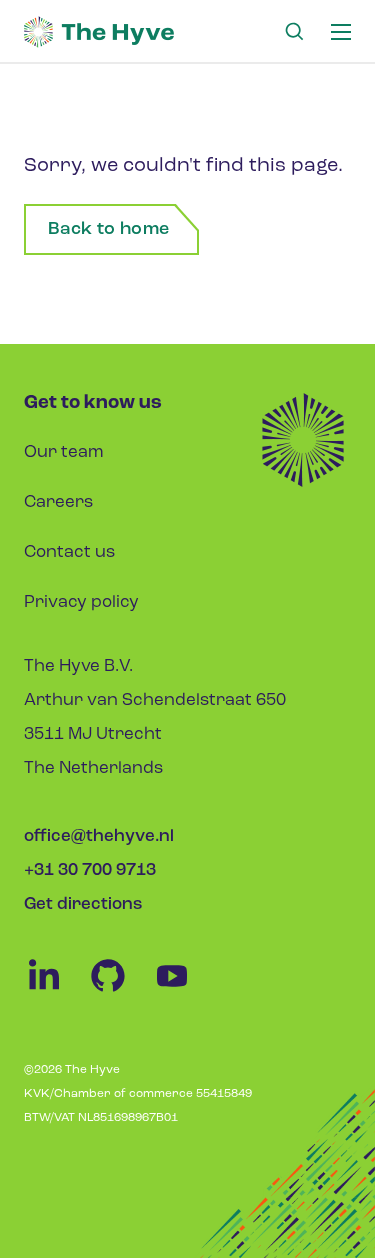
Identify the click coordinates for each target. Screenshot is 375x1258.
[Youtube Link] (182, 991)
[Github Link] (120, 991)
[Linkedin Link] (56, 991)
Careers (58, 502)
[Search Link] (294, 32)
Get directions (83, 904)
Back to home (108, 230)
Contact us (69, 552)
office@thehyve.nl (99, 836)
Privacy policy (81, 602)
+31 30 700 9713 (90, 870)
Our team (64, 452)
